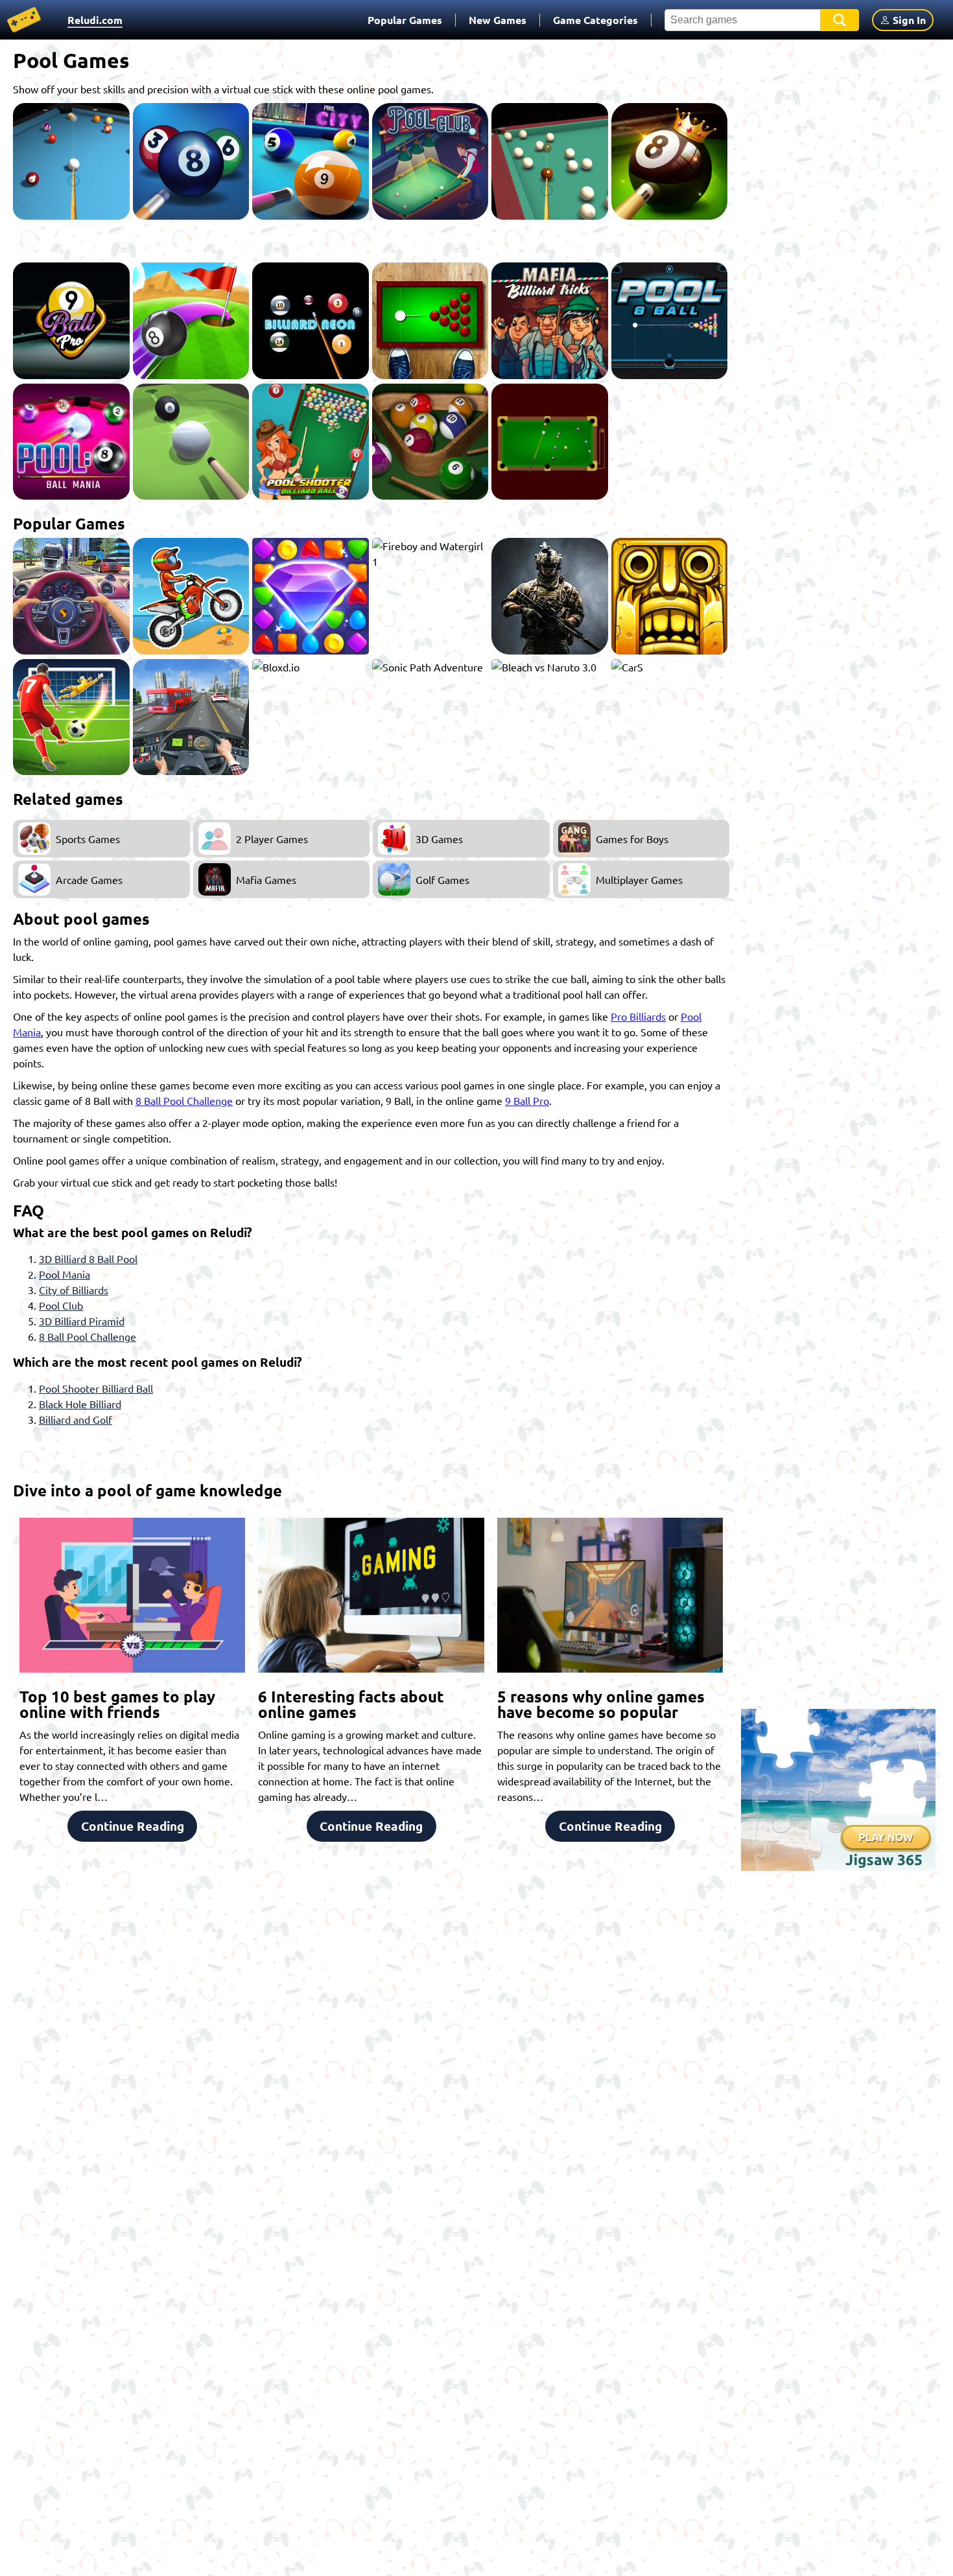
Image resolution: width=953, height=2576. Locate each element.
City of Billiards (74, 1290)
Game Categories (595, 20)
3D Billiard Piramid (82, 1321)
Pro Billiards (638, 1016)
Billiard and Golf (76, 1419)
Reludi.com (95, 20)
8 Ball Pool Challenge (184, 1100)
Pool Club (61, 1305)
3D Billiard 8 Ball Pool (88, 1259)
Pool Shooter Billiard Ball (96, 1388)
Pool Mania (65, 1274)
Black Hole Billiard (80, 1404)
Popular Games (405, 20)
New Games (498, 20)
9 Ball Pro (527, 1100)
